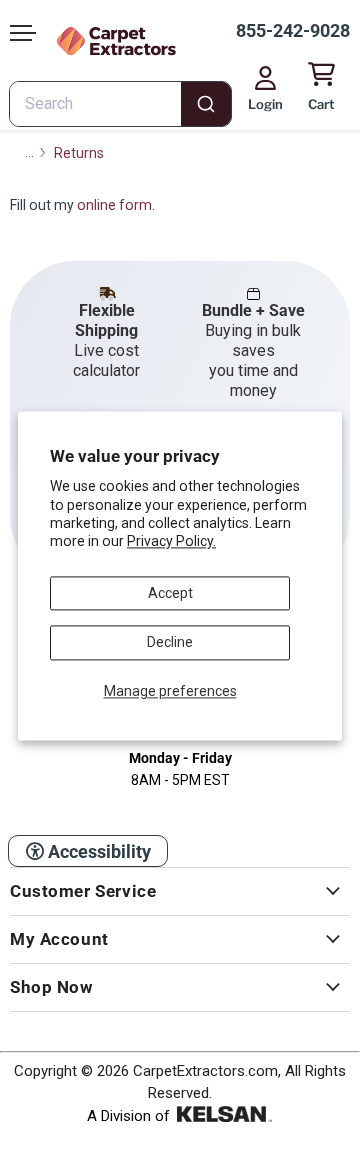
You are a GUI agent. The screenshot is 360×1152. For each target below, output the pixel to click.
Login (265, 104)
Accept (170, 593)
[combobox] (120, 104)
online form (114, 205)
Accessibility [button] (97, 851)
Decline (170, 643)
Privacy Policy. (171, 542)
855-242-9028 (293, 30)
